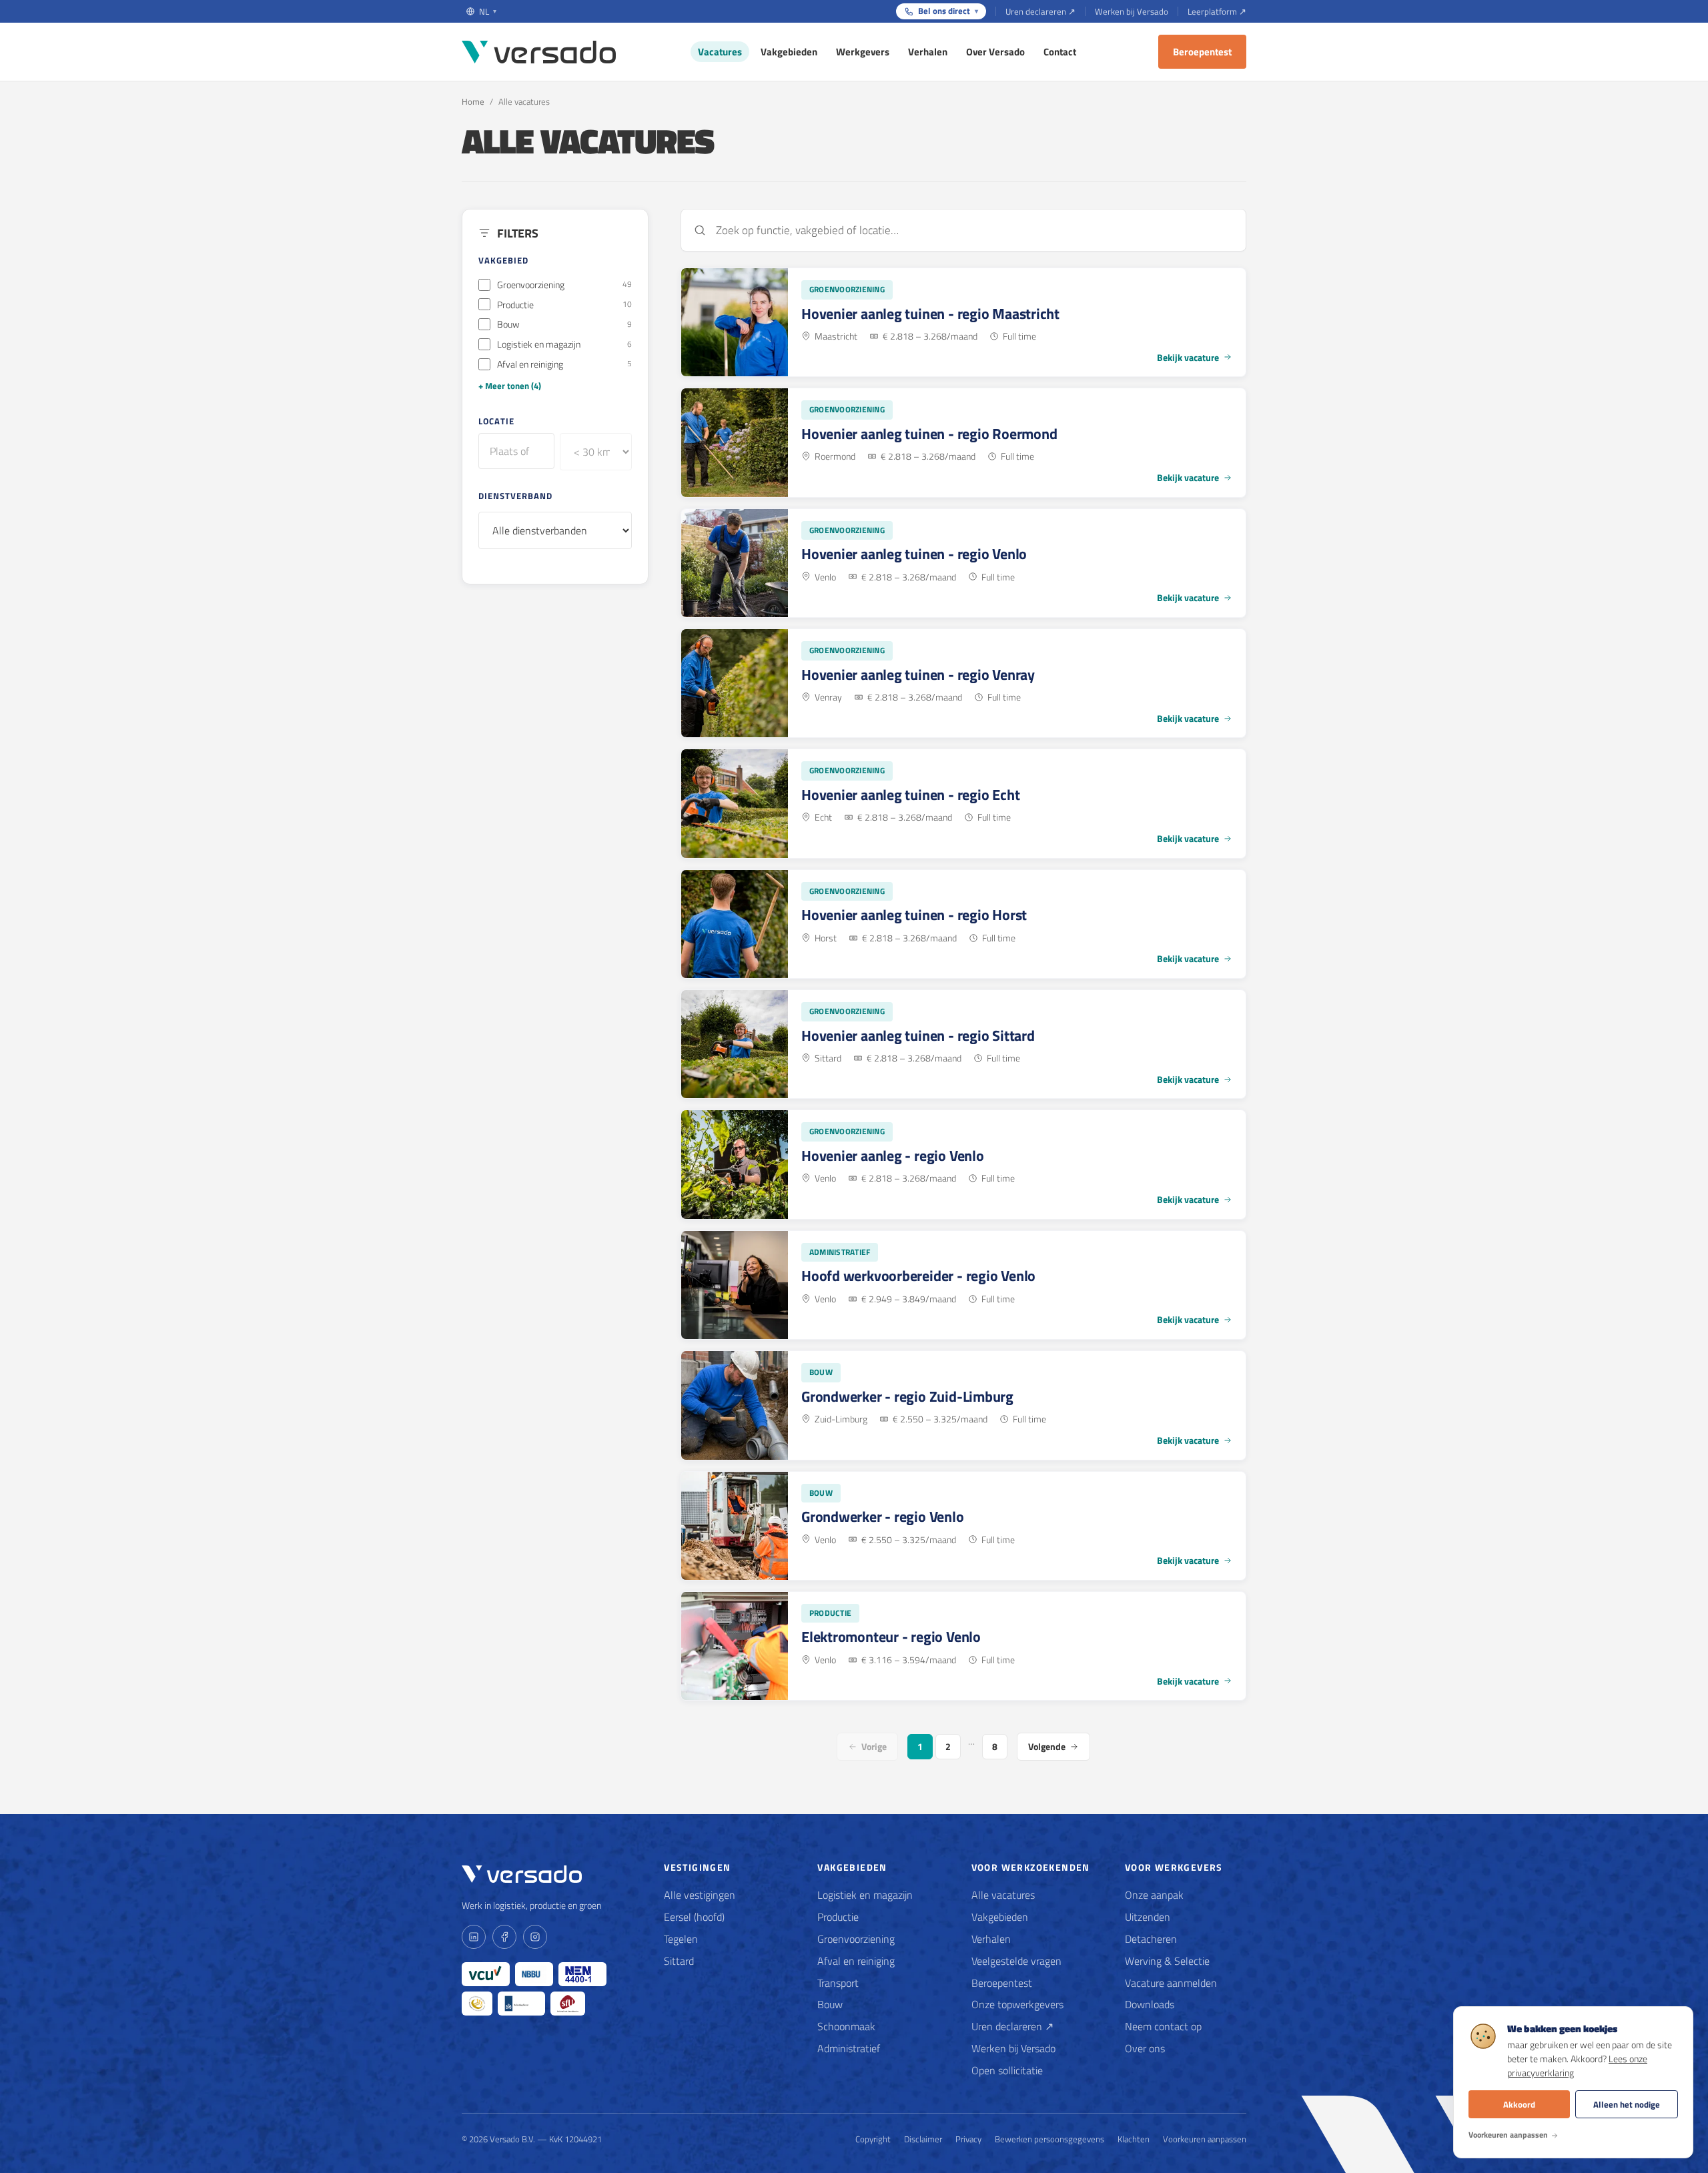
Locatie (496, 420)
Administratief (849, 2048)
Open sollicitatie (1007, 2070)
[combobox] (516, 451)
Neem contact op (1163, 2026)
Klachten (1134, 2139)
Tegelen (681, 1939)
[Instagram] (535, 1937)
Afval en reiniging (856, 1961)
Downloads (1150, 2004)
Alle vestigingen (700, 1895)
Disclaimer (923, 2139)
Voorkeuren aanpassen (1205, 2139)
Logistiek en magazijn (865, 1895)
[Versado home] (539, 52)
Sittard (679, 1961)
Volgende (1047, 1746)
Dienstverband (516, 495)
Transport (838, 1983)
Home (473, 101)
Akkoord (1519, 2104)
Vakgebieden (789, 52)
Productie (838, 1917)
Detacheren (1151, 1939)
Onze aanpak (1154, 1895)
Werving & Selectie (1167, 1961)
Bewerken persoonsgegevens (1049, 2139)
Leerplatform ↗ (1217, 11)
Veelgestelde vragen (1016, 1961)
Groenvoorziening (856, 1939)
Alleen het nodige (1627, 2104)
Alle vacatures (1003, 1895)
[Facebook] (504, 1937)
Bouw (830, 2004)
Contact (1060, 52)
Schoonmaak (846, 2026)
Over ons (1145, 2048)
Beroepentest (1202, 52)
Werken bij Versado (1132, 11)
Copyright (873, 2139)
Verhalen (928, 52)
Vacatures (720, 52)
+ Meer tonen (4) (510, 386)
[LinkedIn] (474, 1937)
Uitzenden (1148, 1917)
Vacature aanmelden (1171, 1983)
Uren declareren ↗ (1040, 11)
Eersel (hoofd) (694, 1917)
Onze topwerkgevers (1017, 2004)
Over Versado (995, 52)
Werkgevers (863, 52)
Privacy (968, 2139)
